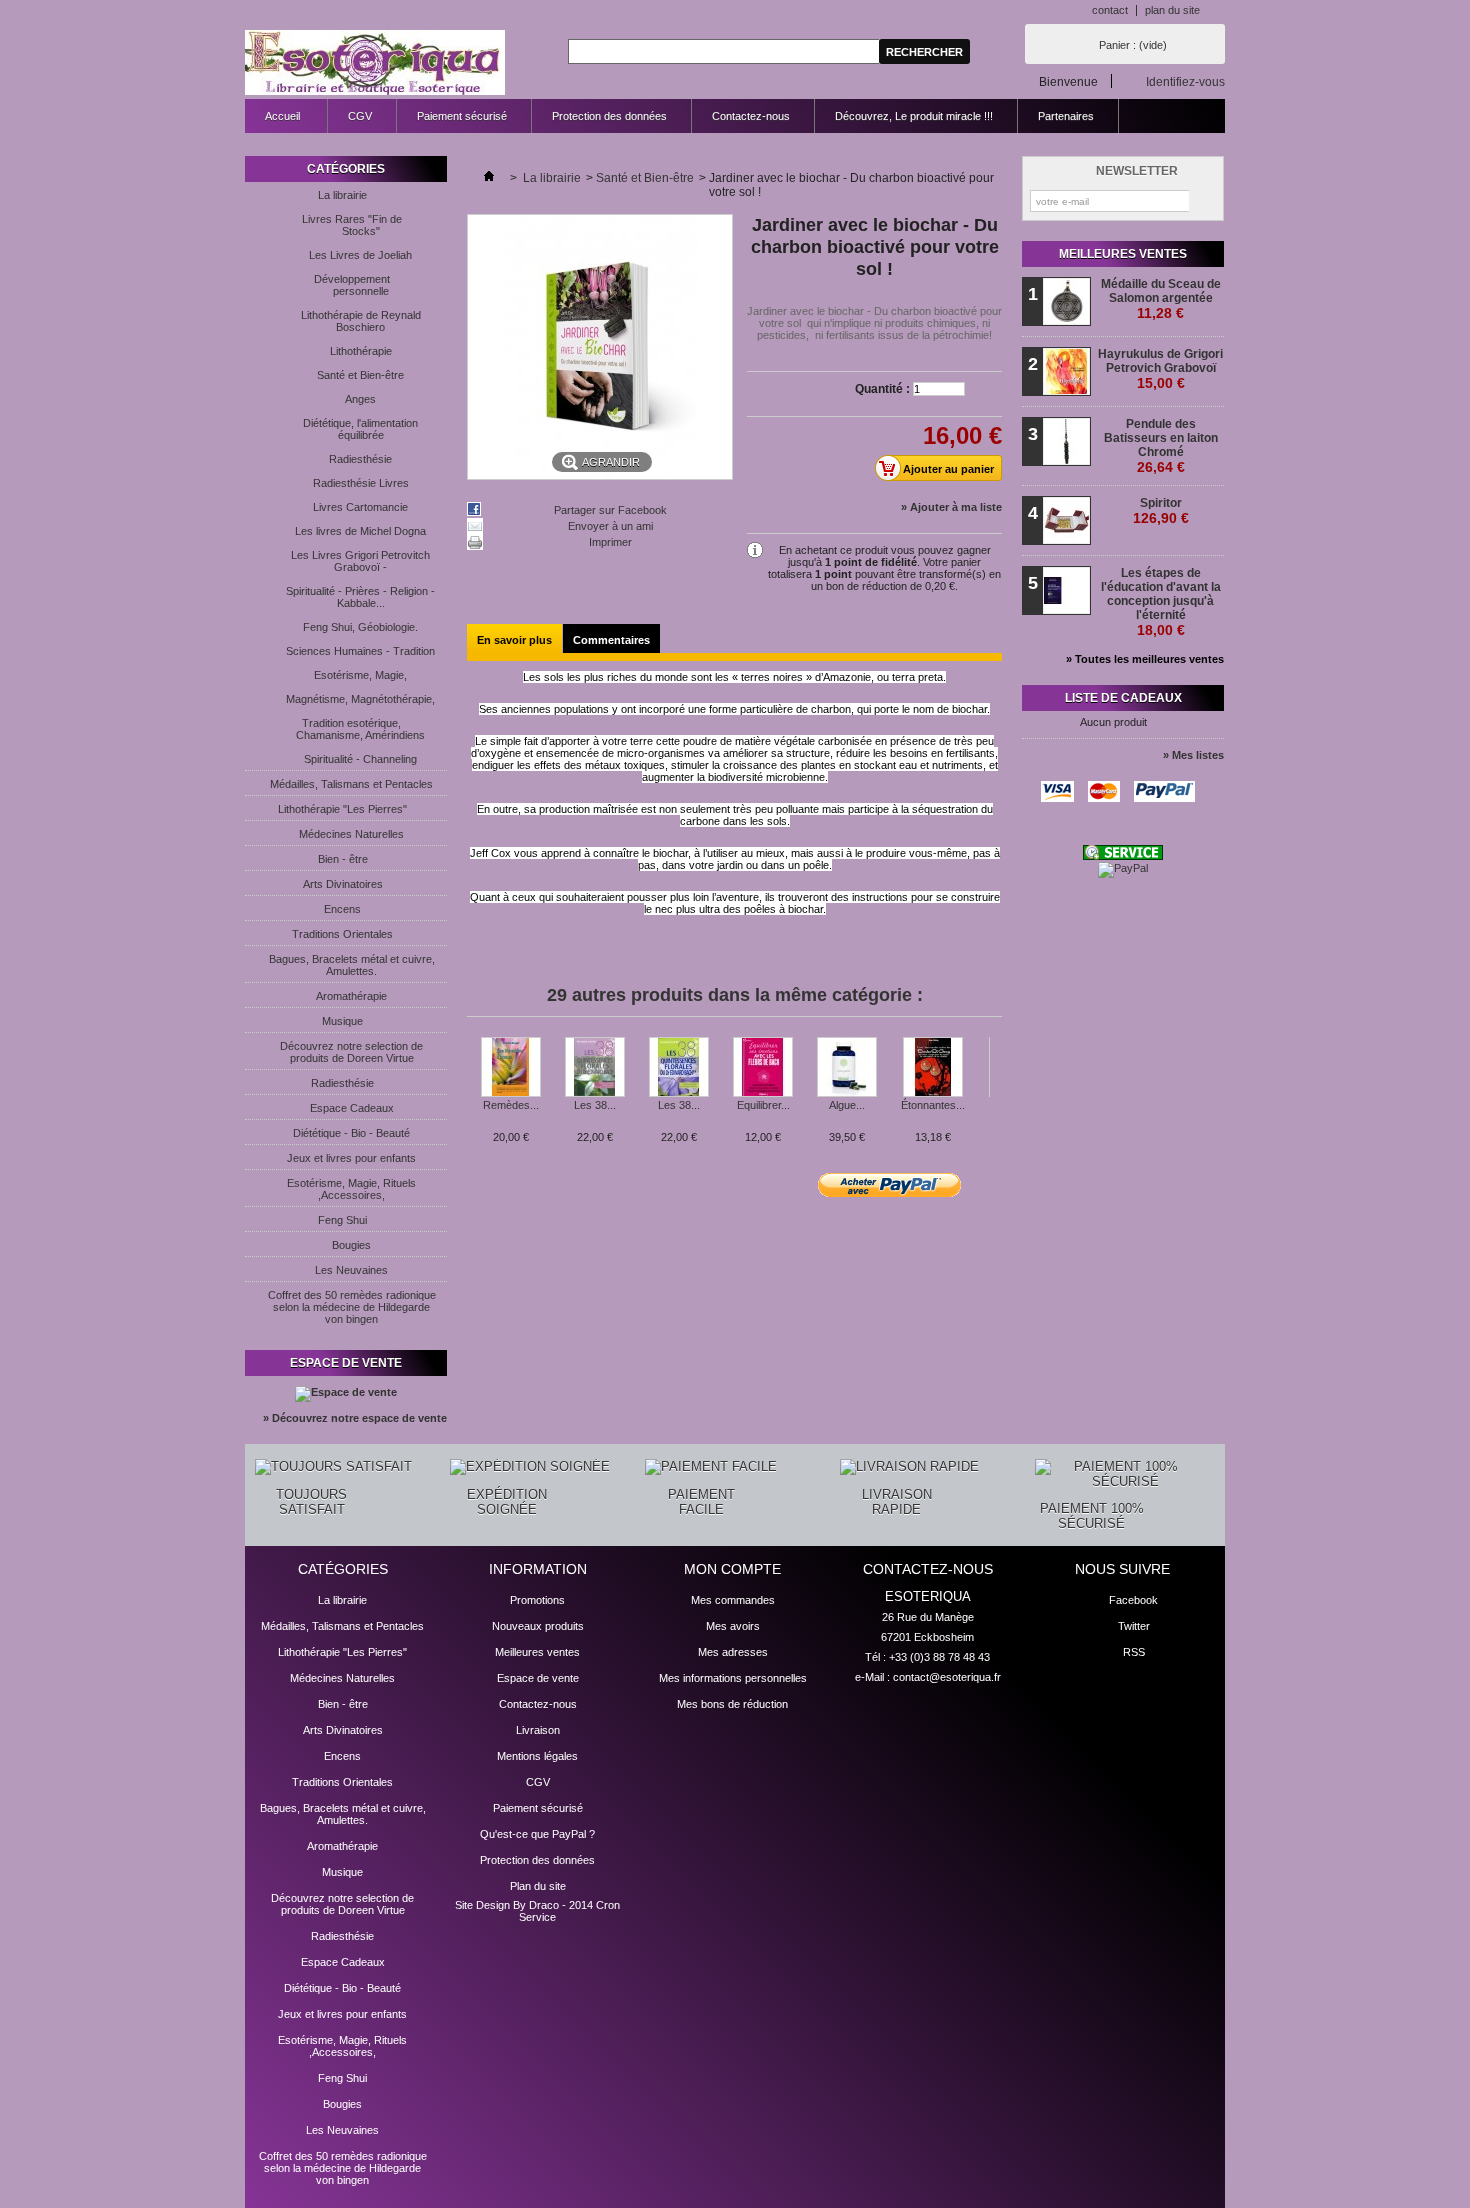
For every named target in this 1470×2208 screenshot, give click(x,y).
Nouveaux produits (538, 1626)
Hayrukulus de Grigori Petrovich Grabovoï (1160, 369)
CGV (360, 116)
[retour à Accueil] (489, 178)
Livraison (538, 1730)
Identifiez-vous (1185, 81)
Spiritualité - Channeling (360, 759)
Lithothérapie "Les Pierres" (342, 809)
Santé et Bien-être (360, 375)
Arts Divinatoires (343, 884)
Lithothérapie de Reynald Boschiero (361, 321)
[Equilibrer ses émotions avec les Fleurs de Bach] (763, 1068)
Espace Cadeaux (352, 1108)
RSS (1134, 1652)
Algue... (847, 1105)
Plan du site (538, 1886)
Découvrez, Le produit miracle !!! (914, 116)
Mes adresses (733, 1652)
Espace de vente (346, 1363)
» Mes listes (1193, 755)
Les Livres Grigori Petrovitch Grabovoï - (360, 561)
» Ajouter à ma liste (951, 507)
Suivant (994, 1076)
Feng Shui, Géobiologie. (360, 627)
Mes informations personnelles (733, 1678)
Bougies (351, 1245)
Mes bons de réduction (732, 1704)
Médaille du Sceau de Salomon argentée (1161, 299)
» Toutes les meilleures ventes (1145, 659)
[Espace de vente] (346, 1392)
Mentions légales (537, 1756)
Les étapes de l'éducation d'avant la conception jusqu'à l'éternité (1161, 602)
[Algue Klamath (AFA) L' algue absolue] (847, 1068)
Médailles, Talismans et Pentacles (351, 784)
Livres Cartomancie (360, 507)
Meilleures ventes (1123, 254)
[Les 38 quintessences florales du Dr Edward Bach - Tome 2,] (679, 1068)
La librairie (342, 195)
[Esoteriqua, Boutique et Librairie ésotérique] (375, 63)
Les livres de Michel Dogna (360, 531)
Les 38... (595, 1105)
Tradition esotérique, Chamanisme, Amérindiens (360, 729)
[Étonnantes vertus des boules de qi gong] (933, 1068)
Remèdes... (511, 1105)
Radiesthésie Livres (361, 483)
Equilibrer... (763, 1105)
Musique (342, 1021)
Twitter (1134, 1626)
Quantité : (882, 389)
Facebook (1133, 1600)
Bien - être (343, 859)
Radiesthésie (360, 459)
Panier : (1133, 45)
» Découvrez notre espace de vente (355, 1418)
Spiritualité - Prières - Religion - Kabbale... (360, 597)
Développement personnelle (352, 285)
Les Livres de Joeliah (360, 255)
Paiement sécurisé (462, 116)
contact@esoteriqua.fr (947, 1677)
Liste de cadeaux (1123, 698)
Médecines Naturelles (351, 834)
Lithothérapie (361, 351)
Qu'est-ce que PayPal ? (537, 1834)
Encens (342, 909)
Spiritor (1161, 511)
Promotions (537, 1600)
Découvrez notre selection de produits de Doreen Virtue (351, 1052)
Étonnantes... (933, 1105)
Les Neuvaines (351, 1270)
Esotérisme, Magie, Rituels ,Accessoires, (351, 1189)
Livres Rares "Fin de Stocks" (352, 225)
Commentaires (611, 640)
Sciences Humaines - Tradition (360, 651)
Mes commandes (733, 1600)
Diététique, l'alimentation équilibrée (360, 429)
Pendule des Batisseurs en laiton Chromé (1161, 446)
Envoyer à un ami (610, 526)
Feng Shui (342, 1220)
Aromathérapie (351, 996)
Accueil (272, 121)
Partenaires (1066, 116)
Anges (360, 399)
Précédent (471, 1076)
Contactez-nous (751, 116)
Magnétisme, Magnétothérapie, (360, 699)
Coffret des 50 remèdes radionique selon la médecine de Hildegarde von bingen (352, 1307)
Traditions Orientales (342, 934)
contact (1110, 10)
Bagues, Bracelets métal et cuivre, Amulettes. (352, 965)
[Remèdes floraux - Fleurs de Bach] (511, 1068)
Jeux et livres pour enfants (351, 1158)
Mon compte (732, 1569)
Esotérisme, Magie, (360, 675)
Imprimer (610, 542)
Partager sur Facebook (610, 510)
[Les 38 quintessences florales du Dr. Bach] (595, 1068)
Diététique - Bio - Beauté (351, 1133)
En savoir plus (514, 640)
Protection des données (609, 116)
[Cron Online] (1123, 856)
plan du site (1172, 10)
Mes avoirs (733, 1626)
